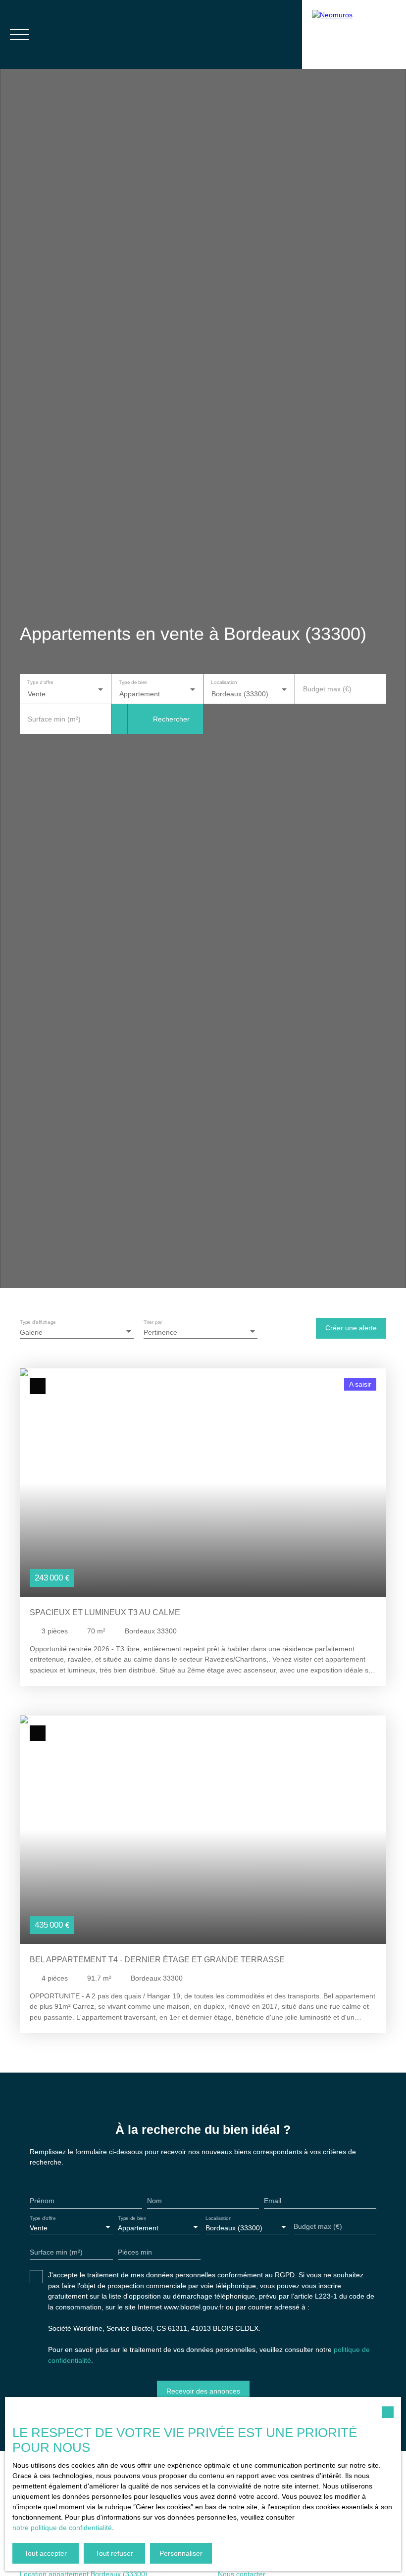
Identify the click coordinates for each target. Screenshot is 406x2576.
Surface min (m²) (54, 719)
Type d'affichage (38, 1322)
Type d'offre (40, 683)
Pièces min (135, 2252)
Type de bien (133, 683)
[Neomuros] (354, 35)
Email (273, 2201)
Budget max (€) (327, 689)
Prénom (42, 2201)
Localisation (224, 683)
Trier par (153, 1322)
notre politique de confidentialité (62, 2528)
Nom (154, 2201)
